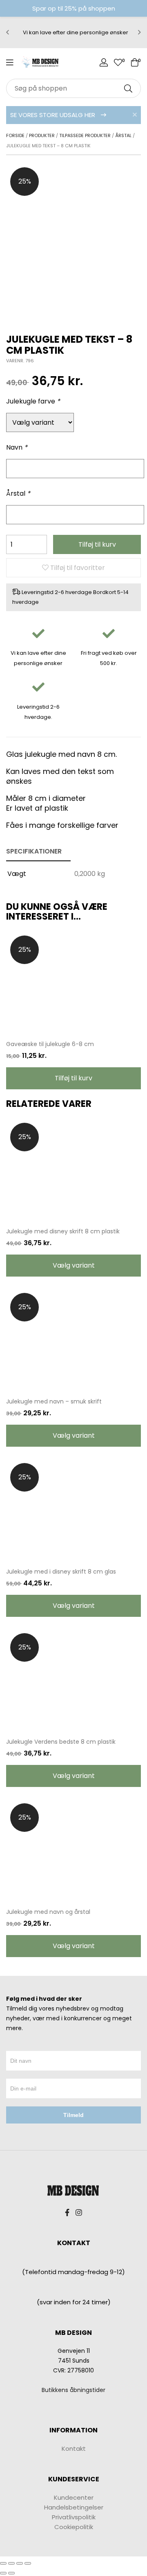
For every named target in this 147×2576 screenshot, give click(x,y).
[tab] (38, 852)
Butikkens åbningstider (73, 2390)
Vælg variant (74, 1265)
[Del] (11, 2563)
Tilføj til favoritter (77, 568)
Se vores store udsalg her (53, 115)
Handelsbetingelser (74, 2507)
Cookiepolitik (74, 2527)
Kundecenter (74, 2497)
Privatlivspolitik (74, 2517)
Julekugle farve (33, 401)
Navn (17, 447)
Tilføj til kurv (97, 544)
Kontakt (74, 2449)
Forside (15, 135)
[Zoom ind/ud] (28, 2563)
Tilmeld (73, 2115)
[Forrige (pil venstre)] (3, 2573)
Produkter (42, 135)
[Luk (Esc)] (3, 2563)
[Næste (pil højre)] (11, 2573)
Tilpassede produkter (85, 135)
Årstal (123, 135)
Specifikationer (34, 851)
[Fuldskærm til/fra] (20, 2563)
